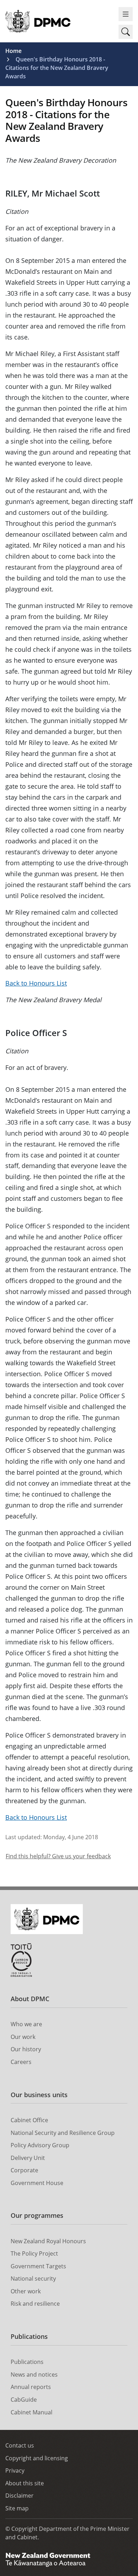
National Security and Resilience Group (63, 2133)
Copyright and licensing (37, 2458)
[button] (126, 32)
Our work (23, 2037)
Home (13, 51)
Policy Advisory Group (40, 2145)
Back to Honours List (36, 983)
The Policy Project (34, 2253)
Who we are (26, 2024)
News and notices (34, 2375)
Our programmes (37, 2215)
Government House (37, 2183)
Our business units (39, 2095)
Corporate (24, 2170)
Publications (29, 2336)
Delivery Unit (28, 2158)
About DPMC (30, 1999)
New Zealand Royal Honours (48, 2241)
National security (33, 2279)
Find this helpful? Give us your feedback (58, 1856)
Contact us (20, 2445)
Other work (26, 2291)
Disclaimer (19, 2496)
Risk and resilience (35, 2304)
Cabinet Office (29, 2120)
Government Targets (38, 2266)
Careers (21, 2062)
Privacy (15, 2470)
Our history (26, 2049)
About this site (25, 2483)
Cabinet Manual (31, 2412)
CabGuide (24, 2400)
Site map (17, 2508)
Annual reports (31, 2387)
